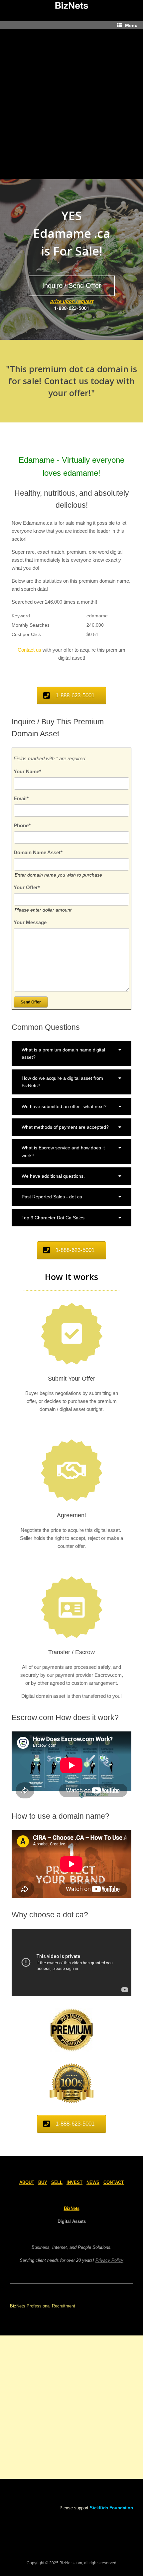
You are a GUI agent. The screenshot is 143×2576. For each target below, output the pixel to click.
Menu (131, 25)
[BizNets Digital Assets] (71, 6)
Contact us (29, 650)
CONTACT (114, 2182)
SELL (57, 2182)
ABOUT (27, 2182)
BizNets (72, 2208)
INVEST (74, 2182)
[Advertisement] (71, 104)
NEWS (93, 2182)
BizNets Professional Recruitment (43, 2306)
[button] (71, 1054)
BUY (43, 2182)
